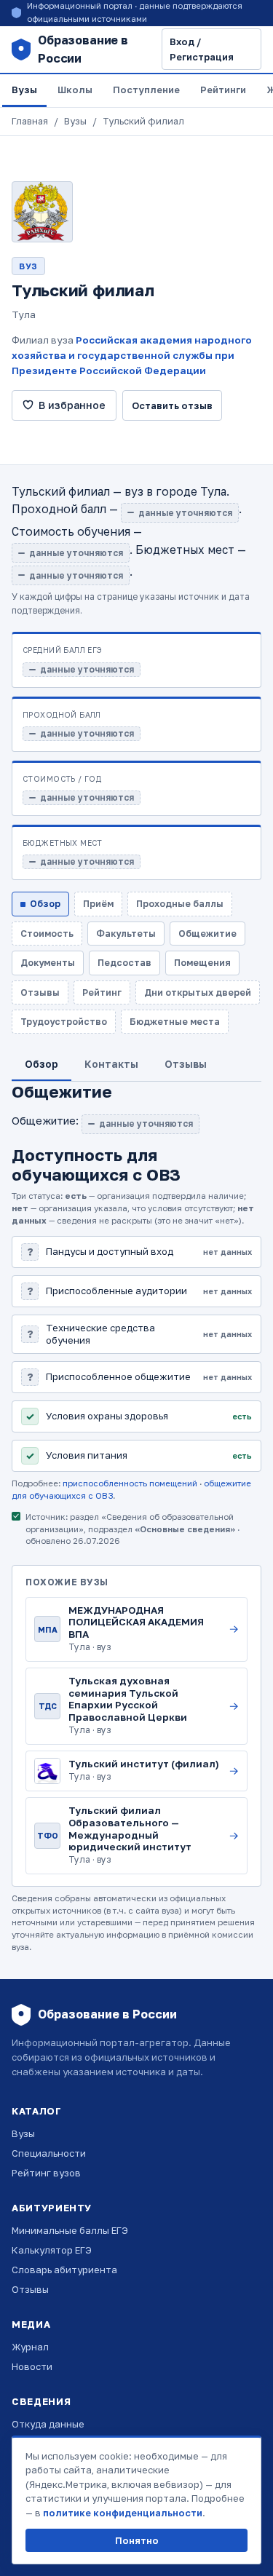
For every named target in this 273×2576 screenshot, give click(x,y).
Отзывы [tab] (186, 1064)
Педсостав (124, 963)
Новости (32, 2366)
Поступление (146, 90)
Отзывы (30, 2289)
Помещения (202, 963)
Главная (30, 121)
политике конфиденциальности (123, 2513)
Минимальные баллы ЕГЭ (70, 2230)
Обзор (45, 904)
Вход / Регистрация (202, 49)
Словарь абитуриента (64, 2270)
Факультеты (126, 934)
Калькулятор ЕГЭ (52, 2250)
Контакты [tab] (111, 1064)
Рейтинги (223, 90)
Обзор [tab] (41, 1064)
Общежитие (207, 934)
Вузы (24, 90)
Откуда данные (48, 2424)
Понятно (137, 2540)
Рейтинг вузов (46, 2173)
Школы (75, 90)
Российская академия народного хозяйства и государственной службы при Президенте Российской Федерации (132, 355)
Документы (48, 963)
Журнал (30, 2347)
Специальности (49, 2153)
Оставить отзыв (172, 405)
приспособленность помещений (130, 1483)
